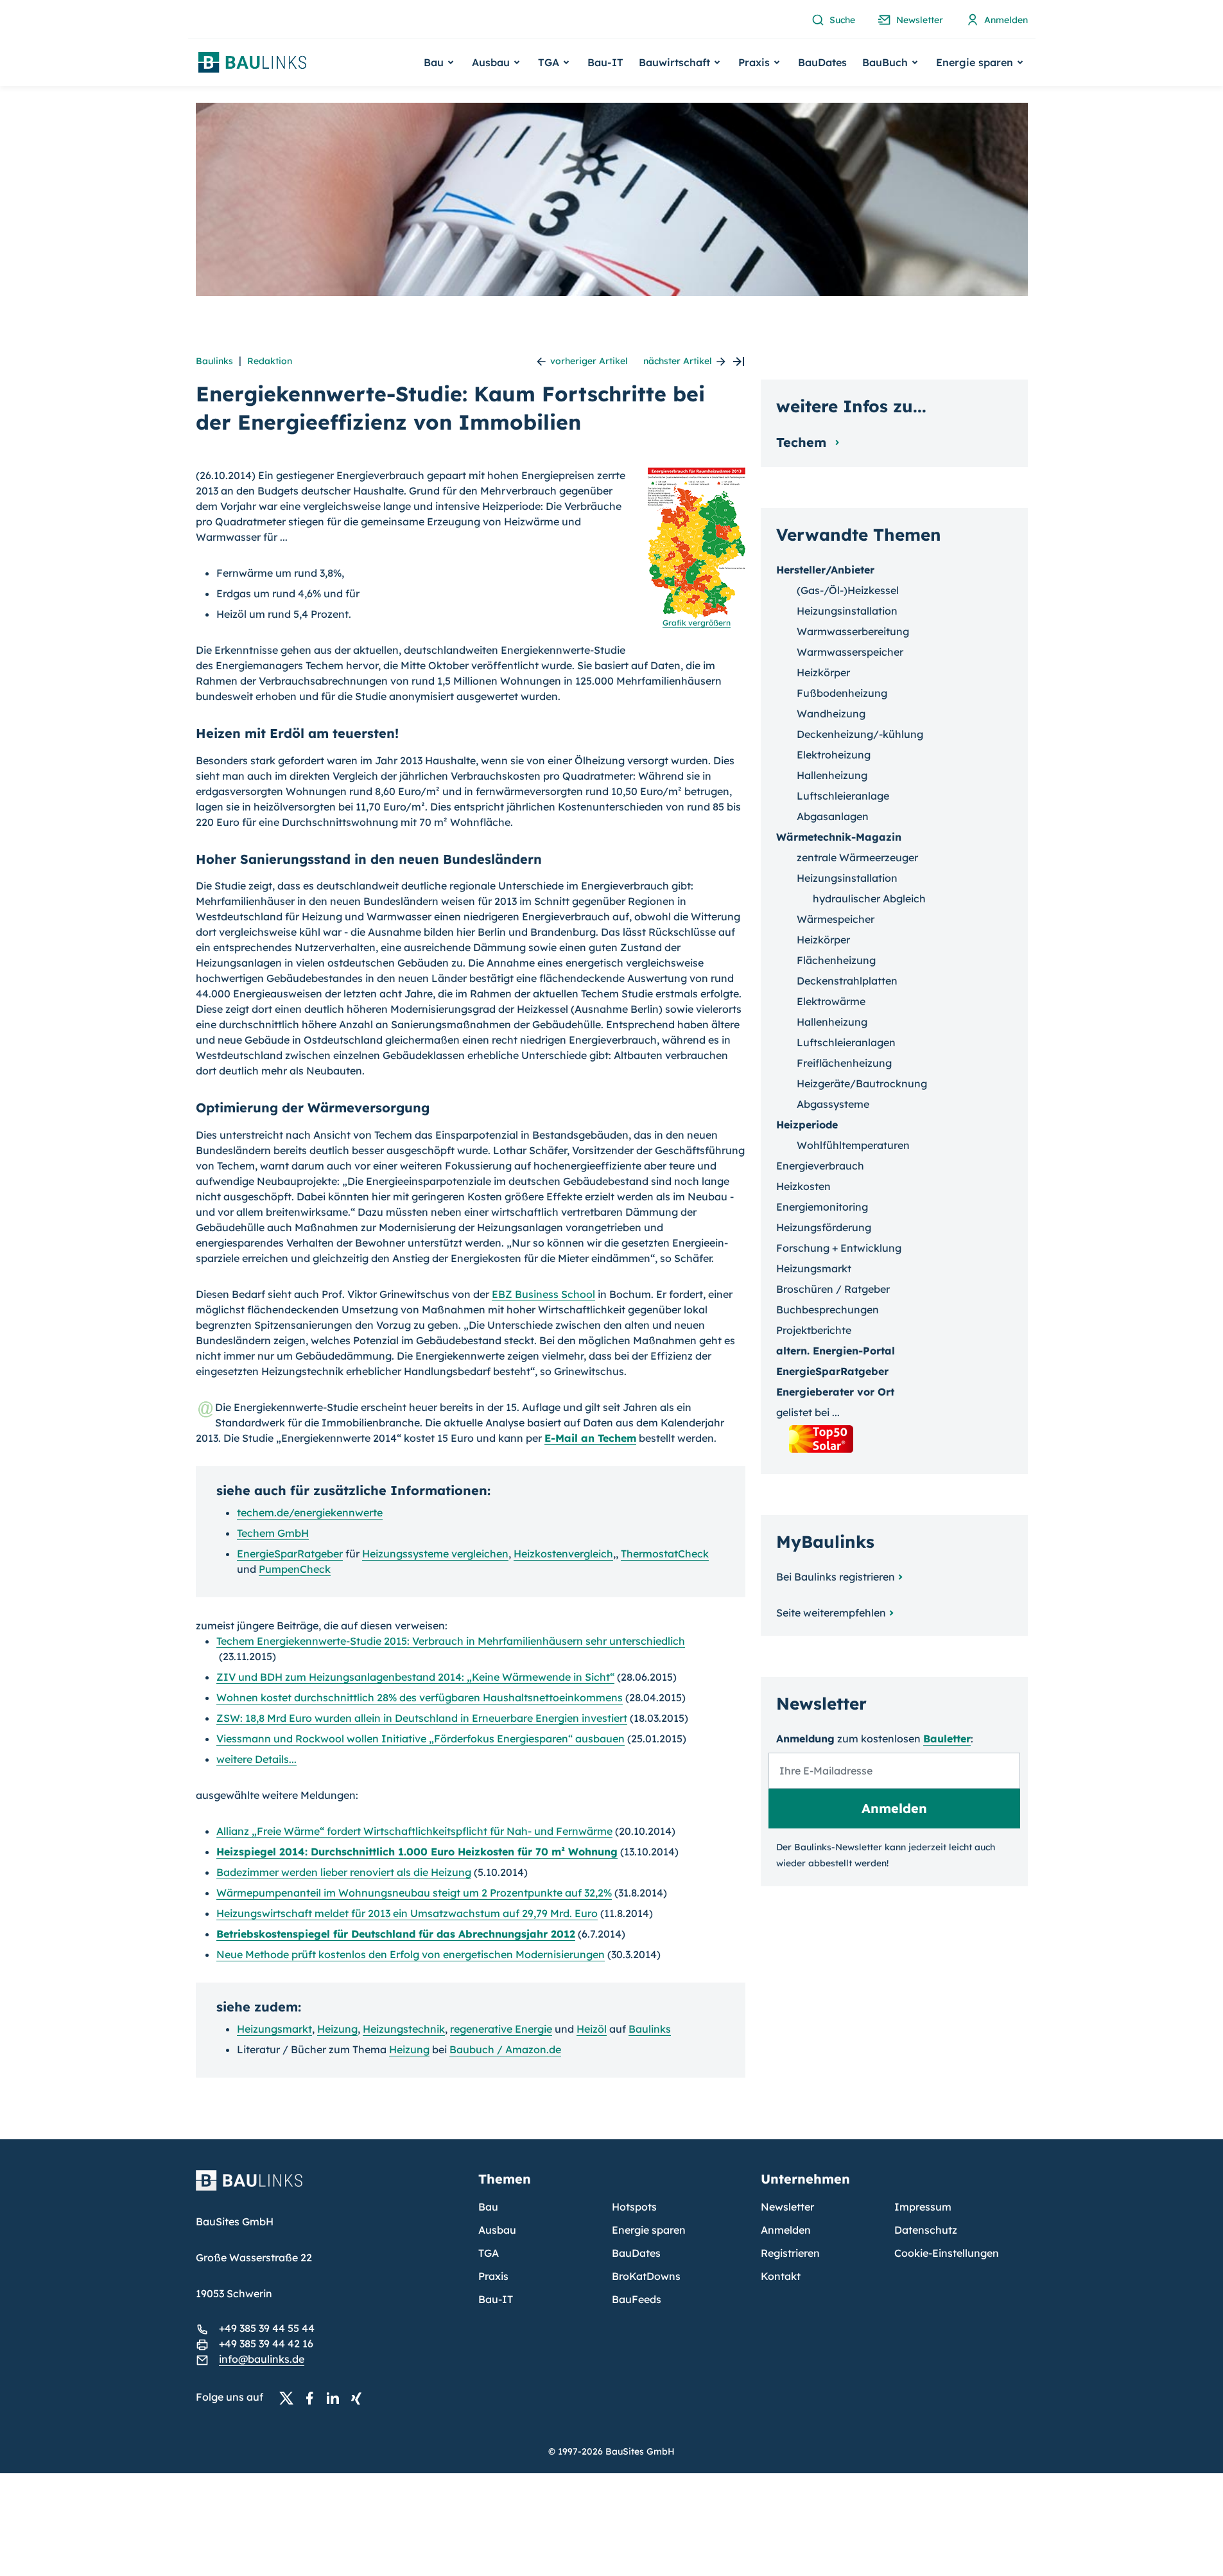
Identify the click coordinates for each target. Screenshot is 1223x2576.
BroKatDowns (646, 2276)
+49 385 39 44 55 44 (267, 2328)
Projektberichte (814, 1330)
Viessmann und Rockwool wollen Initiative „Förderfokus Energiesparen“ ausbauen (421, 1739)
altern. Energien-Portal (836, 1351)
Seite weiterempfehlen (831, 1613)
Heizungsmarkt (274, 2029)
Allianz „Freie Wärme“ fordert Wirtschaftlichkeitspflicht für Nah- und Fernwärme (414, 1831)
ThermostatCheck (665, 1554)
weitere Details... (256, 1759)
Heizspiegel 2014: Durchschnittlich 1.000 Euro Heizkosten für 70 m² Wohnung (417, 1852)
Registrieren (790, 2253)
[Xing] (360, 2397)
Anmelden (786, 2230)
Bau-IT (605, 62)
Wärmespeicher (836, 919)
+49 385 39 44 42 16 (266, 2344)
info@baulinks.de (262, 2359)
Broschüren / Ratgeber (833, 1289)
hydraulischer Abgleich (869, 898)
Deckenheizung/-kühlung (860, 734)
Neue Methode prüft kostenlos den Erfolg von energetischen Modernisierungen (411, 1954)
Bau (488, 2207)
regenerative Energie (501, 2029)
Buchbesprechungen (828, 1310)
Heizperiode (807, 1125)
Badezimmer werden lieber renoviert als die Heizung (344, 1872)
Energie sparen (649, 2230)
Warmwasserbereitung (853, 631)
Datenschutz (926, 2230)
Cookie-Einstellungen (947, 2253)
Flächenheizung (836, 960)
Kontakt (781, 2276)
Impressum (923, 2207)
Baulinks (214, 361)
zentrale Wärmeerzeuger (857, 857)
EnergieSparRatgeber (290, 1554)
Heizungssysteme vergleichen (435, 1554)
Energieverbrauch (820, 1166)
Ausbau (497, 2230)
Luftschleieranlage (843, 796)
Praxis (493, 2276)
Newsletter (787, 2207)
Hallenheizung (832, 775)
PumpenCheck (295, 1569)
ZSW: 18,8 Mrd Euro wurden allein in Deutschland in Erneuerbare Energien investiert (422, 1718)
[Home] (329, 2188)
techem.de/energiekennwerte (310, 1512)
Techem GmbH (273, 1533)
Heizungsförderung (824, 1227)
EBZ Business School (543, 1294)
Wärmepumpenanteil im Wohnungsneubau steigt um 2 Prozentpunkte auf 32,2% (414, 1893)
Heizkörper (823, 672)
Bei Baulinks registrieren (836, 1577)
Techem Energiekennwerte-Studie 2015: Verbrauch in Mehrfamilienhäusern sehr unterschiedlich (451, 1641)
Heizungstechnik (404, 2029)
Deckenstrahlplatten (847, 981)
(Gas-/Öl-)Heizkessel (848, 590)
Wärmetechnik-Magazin (839, 837)
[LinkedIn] (336, 2397)
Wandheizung (831, 714)
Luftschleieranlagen (846, 1042)
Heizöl (592, 2029)
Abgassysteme (833, 1104)
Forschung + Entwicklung (839, 1248)
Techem (803, 442)
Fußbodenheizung (842, 693)
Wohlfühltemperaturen (853, 1145)
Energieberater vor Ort (835, 1392)
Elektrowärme (831, 1001)
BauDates (822, 62)
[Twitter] (290, 2397)
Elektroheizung (834, 755)
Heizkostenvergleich (563, 1554)
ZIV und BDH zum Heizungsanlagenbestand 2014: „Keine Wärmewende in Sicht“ (415, 1677)
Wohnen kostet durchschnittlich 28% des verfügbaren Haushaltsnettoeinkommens (420, 1697)
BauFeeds (637, 2299)
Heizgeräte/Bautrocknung (862, 1083)
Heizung (337, 2029)
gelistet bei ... (808, 1412)
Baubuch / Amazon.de (505, 2049)
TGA (489, 2253)
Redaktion (270, 361)
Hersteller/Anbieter (825, 570)
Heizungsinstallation (847, 611)
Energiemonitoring (822, 1207)
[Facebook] (313, 2397)
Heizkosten (803, 1186)
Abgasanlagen (833, 816)
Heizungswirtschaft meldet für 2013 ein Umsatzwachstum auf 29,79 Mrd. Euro (407, 1913)
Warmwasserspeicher (850, 652)
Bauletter (947, 1739)
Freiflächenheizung (844, 1063)
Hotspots (634, 2207)
